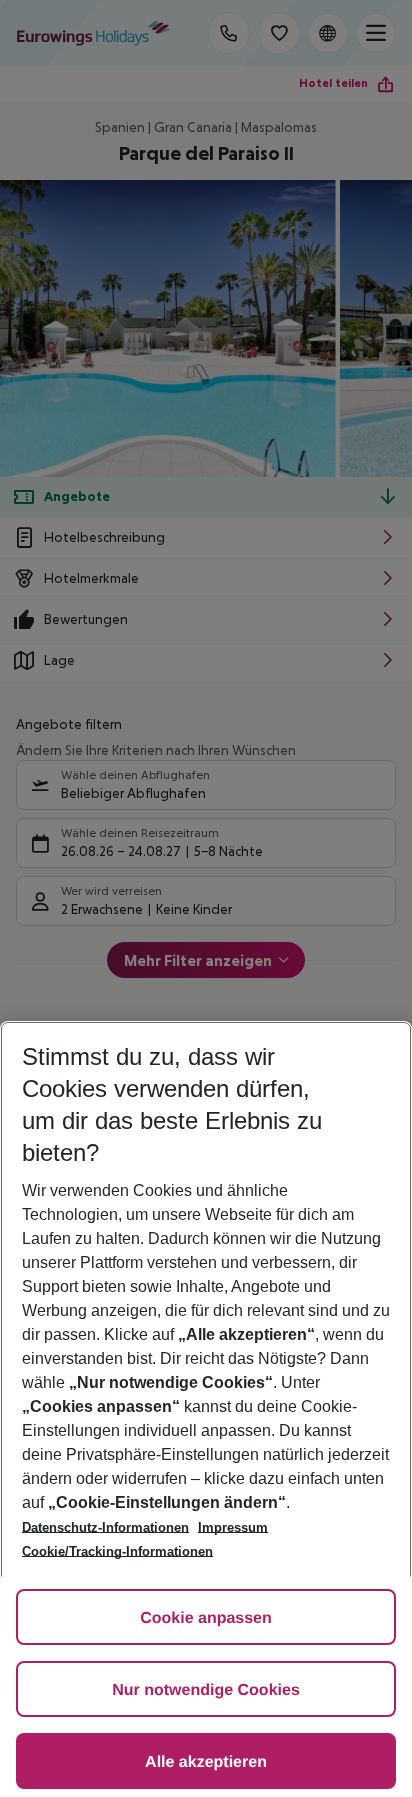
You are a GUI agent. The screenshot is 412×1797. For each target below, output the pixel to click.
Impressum (233, 1527)
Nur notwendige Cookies (206, 1690)
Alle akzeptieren (206, 1762)
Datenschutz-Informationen (105, 1527)
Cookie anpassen (206, 1618)
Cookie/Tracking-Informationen (117, 1551)
